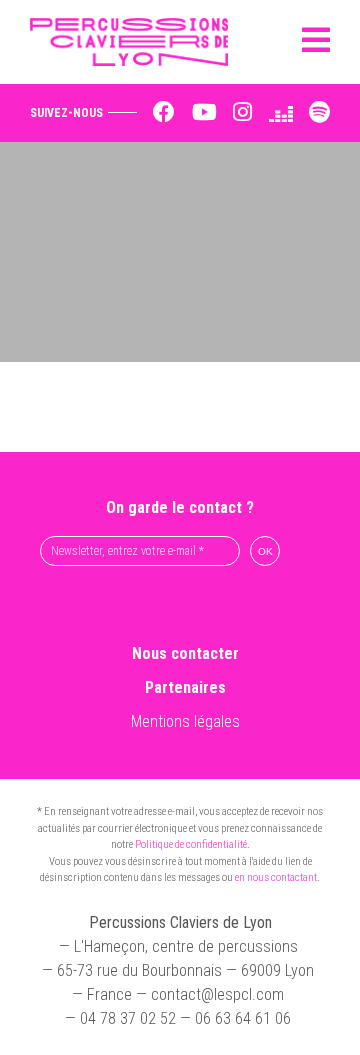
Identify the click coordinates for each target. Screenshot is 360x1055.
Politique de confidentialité (191, 844)
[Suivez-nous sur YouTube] (204, 113)
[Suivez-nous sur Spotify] (319, 113)
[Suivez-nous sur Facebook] (164, 113)
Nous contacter (185, 653)
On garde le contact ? (180, 507)
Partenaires (185, 687)
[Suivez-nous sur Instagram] (242, 113)
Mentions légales (185, 721)
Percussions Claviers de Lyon (137, 42)
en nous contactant (276, 877)
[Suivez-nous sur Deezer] (281, 113)
